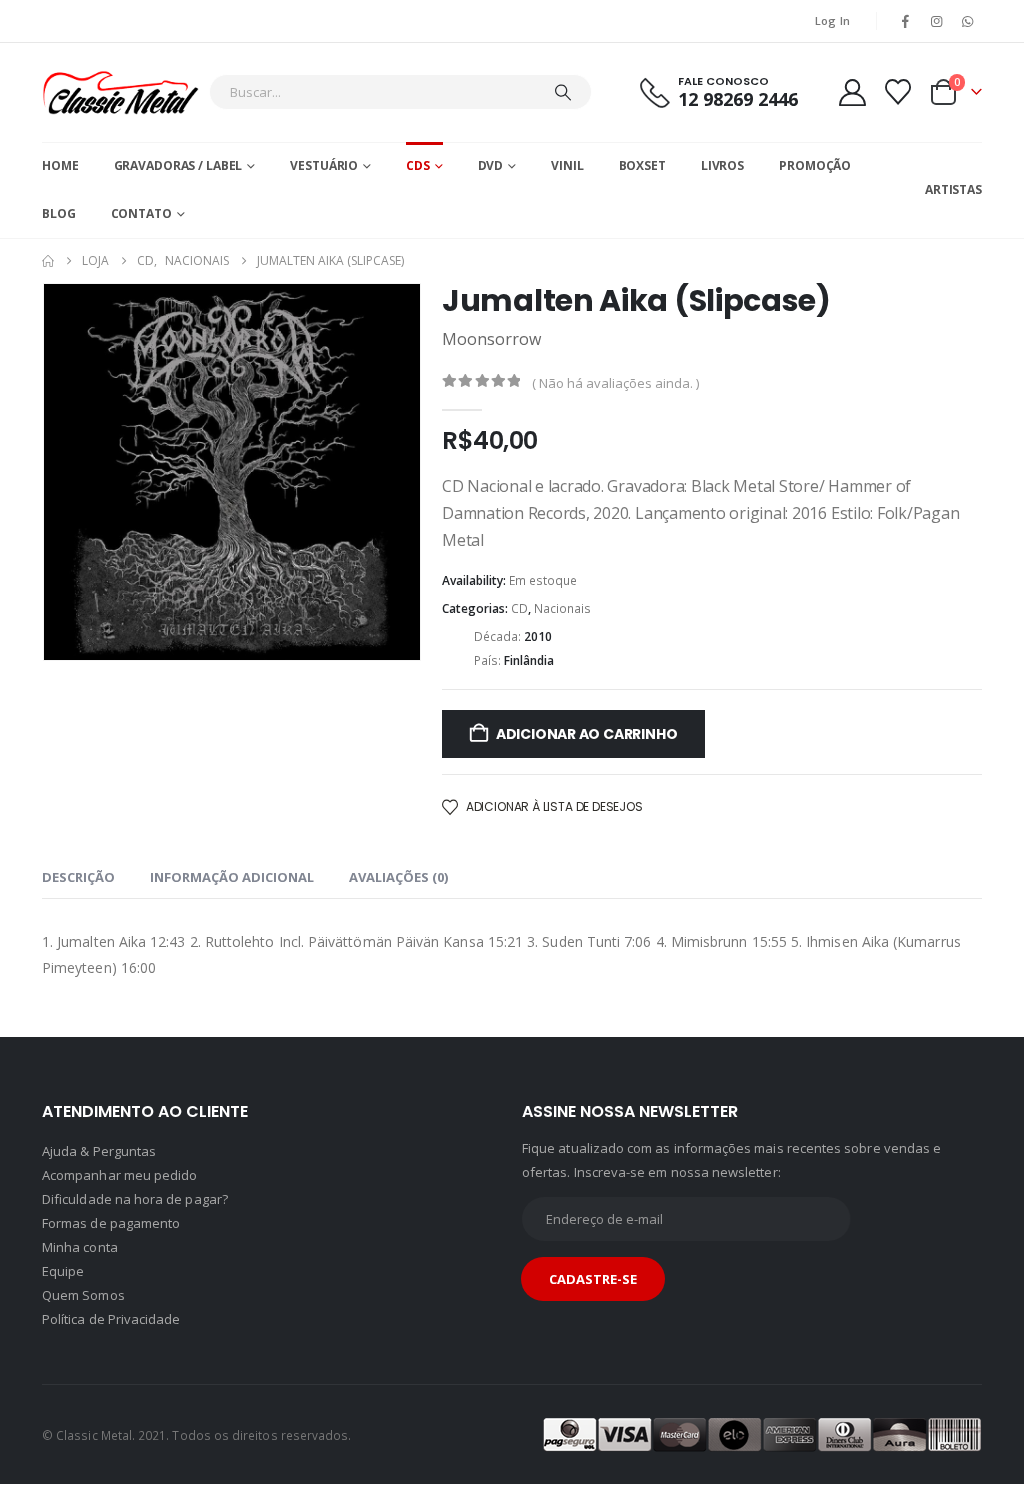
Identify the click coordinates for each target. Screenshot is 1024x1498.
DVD (491, 165)
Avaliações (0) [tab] (398, 877)
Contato (141, 213)
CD (519, 608)
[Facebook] (905, 21)
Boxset (642, 165)
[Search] (563, 92)
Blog (59, 213)
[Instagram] (937, 21)
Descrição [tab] (78, 877)
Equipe (63, 1271)
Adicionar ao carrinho (587, 734)
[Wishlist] (898, 92)
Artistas (953, 189)
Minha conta (80, 1247)
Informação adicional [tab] (232, 877)
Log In (833, 20)
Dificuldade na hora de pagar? (135, 1199)
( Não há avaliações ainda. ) (615, 383)
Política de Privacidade (111, 1319)
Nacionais (562, 608)
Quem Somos (83, 1295)
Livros (722, 165)
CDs (418, 165)
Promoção (815, 165)
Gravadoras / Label (178, 165)
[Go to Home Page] (48, 261)
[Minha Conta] (852, 92)
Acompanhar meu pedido (119, 1175)
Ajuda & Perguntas (99, 1151)
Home (60, 165)
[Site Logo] (120, 92)
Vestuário (324, 165)
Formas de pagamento (111, 1223)
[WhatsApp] (968, 21)
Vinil (567, 165)
